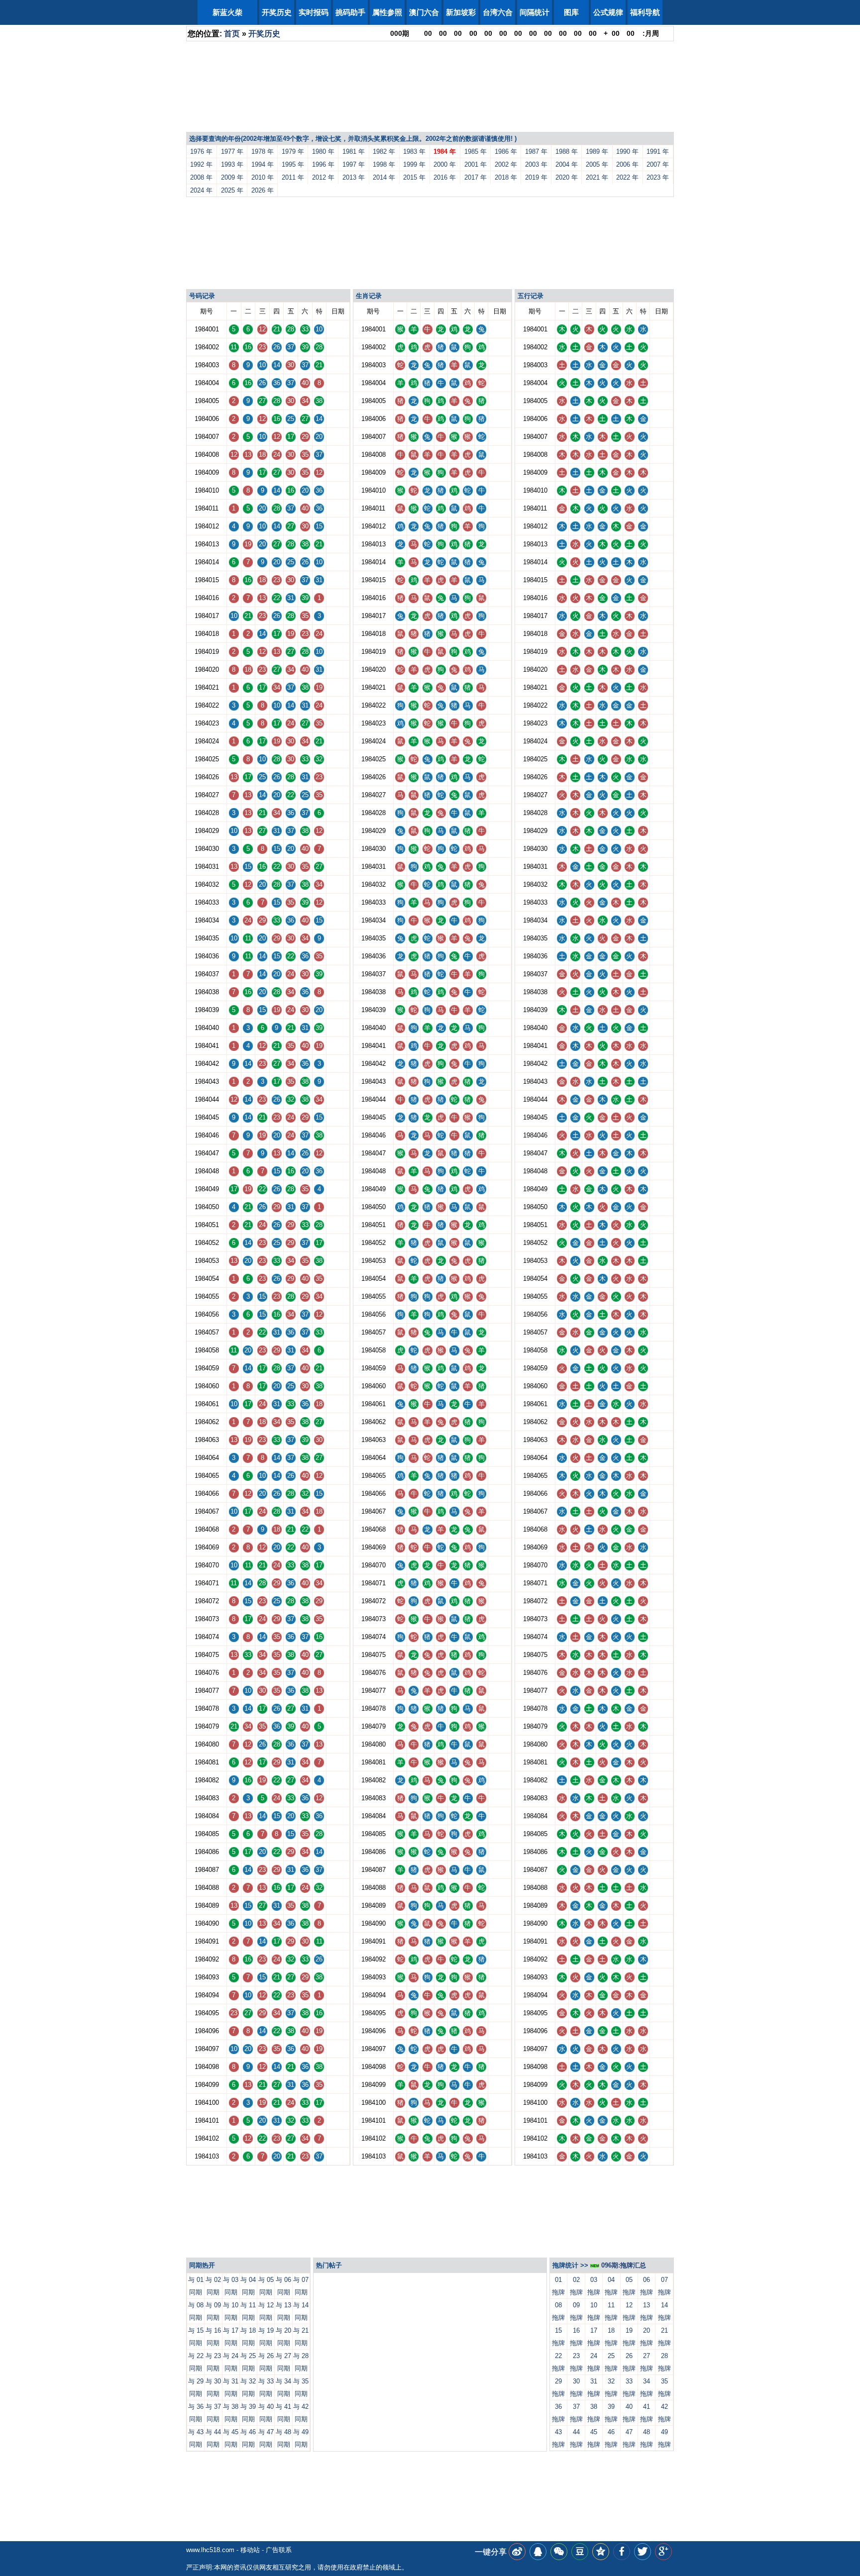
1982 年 (384, 152)
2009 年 (232, 177)
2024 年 (201, 190)
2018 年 (506, 177)
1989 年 (597, 152)
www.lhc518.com (210, 2550)
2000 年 (445, 164)
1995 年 (293, 164)
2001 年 (476, 164)
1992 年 (201, 164)
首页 (232, 34)
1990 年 (627, 152)
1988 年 (567, 152)
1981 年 (354, 152)
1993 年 (232, 164)
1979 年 (293, 152)
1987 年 (536, 152)
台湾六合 (498, 12)
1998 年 (384, 164)
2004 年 (567, 164)
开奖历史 (277, 12)
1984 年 (445, 152)
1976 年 (201, 152)
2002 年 (506, 164)
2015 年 (414, 177)
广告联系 (279, 2550)
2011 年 (293, 177)
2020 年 (567, 177)
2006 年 (627, 164)
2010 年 (263, 177)
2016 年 (445, 177)
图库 (571, 12)
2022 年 (627, 177)
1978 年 (263, 152)
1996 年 (323, 164)
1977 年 (232, 152)
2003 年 (536, 164)
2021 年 (597, 177)
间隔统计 (535, 12)
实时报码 (314, 12)
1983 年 (414, 152)
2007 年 (658, 164)
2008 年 (201, 177)
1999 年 (414, 164)
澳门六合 (424, 12)
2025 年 (232, 190)
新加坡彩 (461, 12)
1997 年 (354, 164)
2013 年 (354, 177)
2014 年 (384, 177)
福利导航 (645, 12)
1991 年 (658, 152)
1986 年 (506, 152)
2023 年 (658, 177)
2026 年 (263, 190)
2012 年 (323, 177)
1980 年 (323, 152)
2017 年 (476, 177)
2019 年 (536, 177)
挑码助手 (350, 12)
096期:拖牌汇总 (623, 2265)
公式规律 (608, 12)
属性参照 (387, 12)
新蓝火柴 (227, 12)
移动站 (250, 2550)
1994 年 (263, 164)
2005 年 (597, 164)
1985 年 (476, 152)
